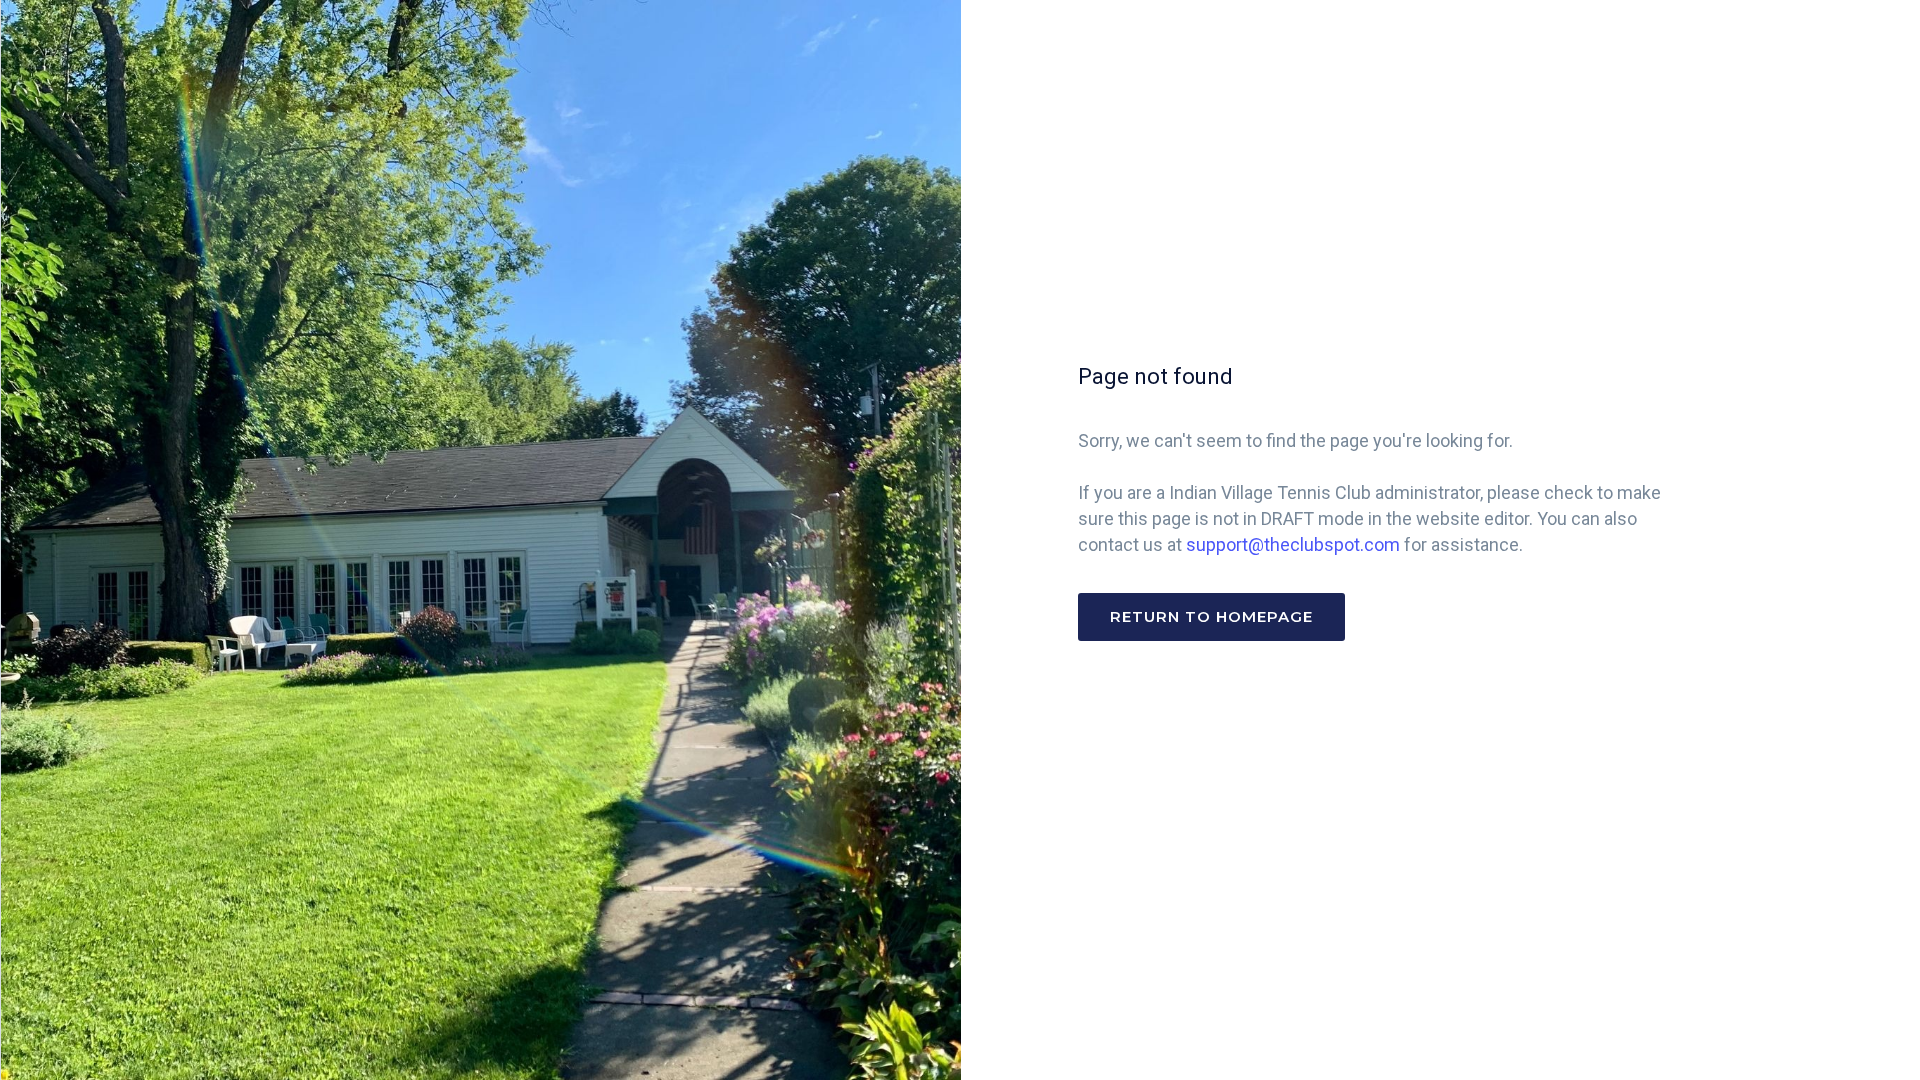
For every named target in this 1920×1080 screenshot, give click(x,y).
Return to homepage (1211, 616)
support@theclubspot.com (1293, 544)
